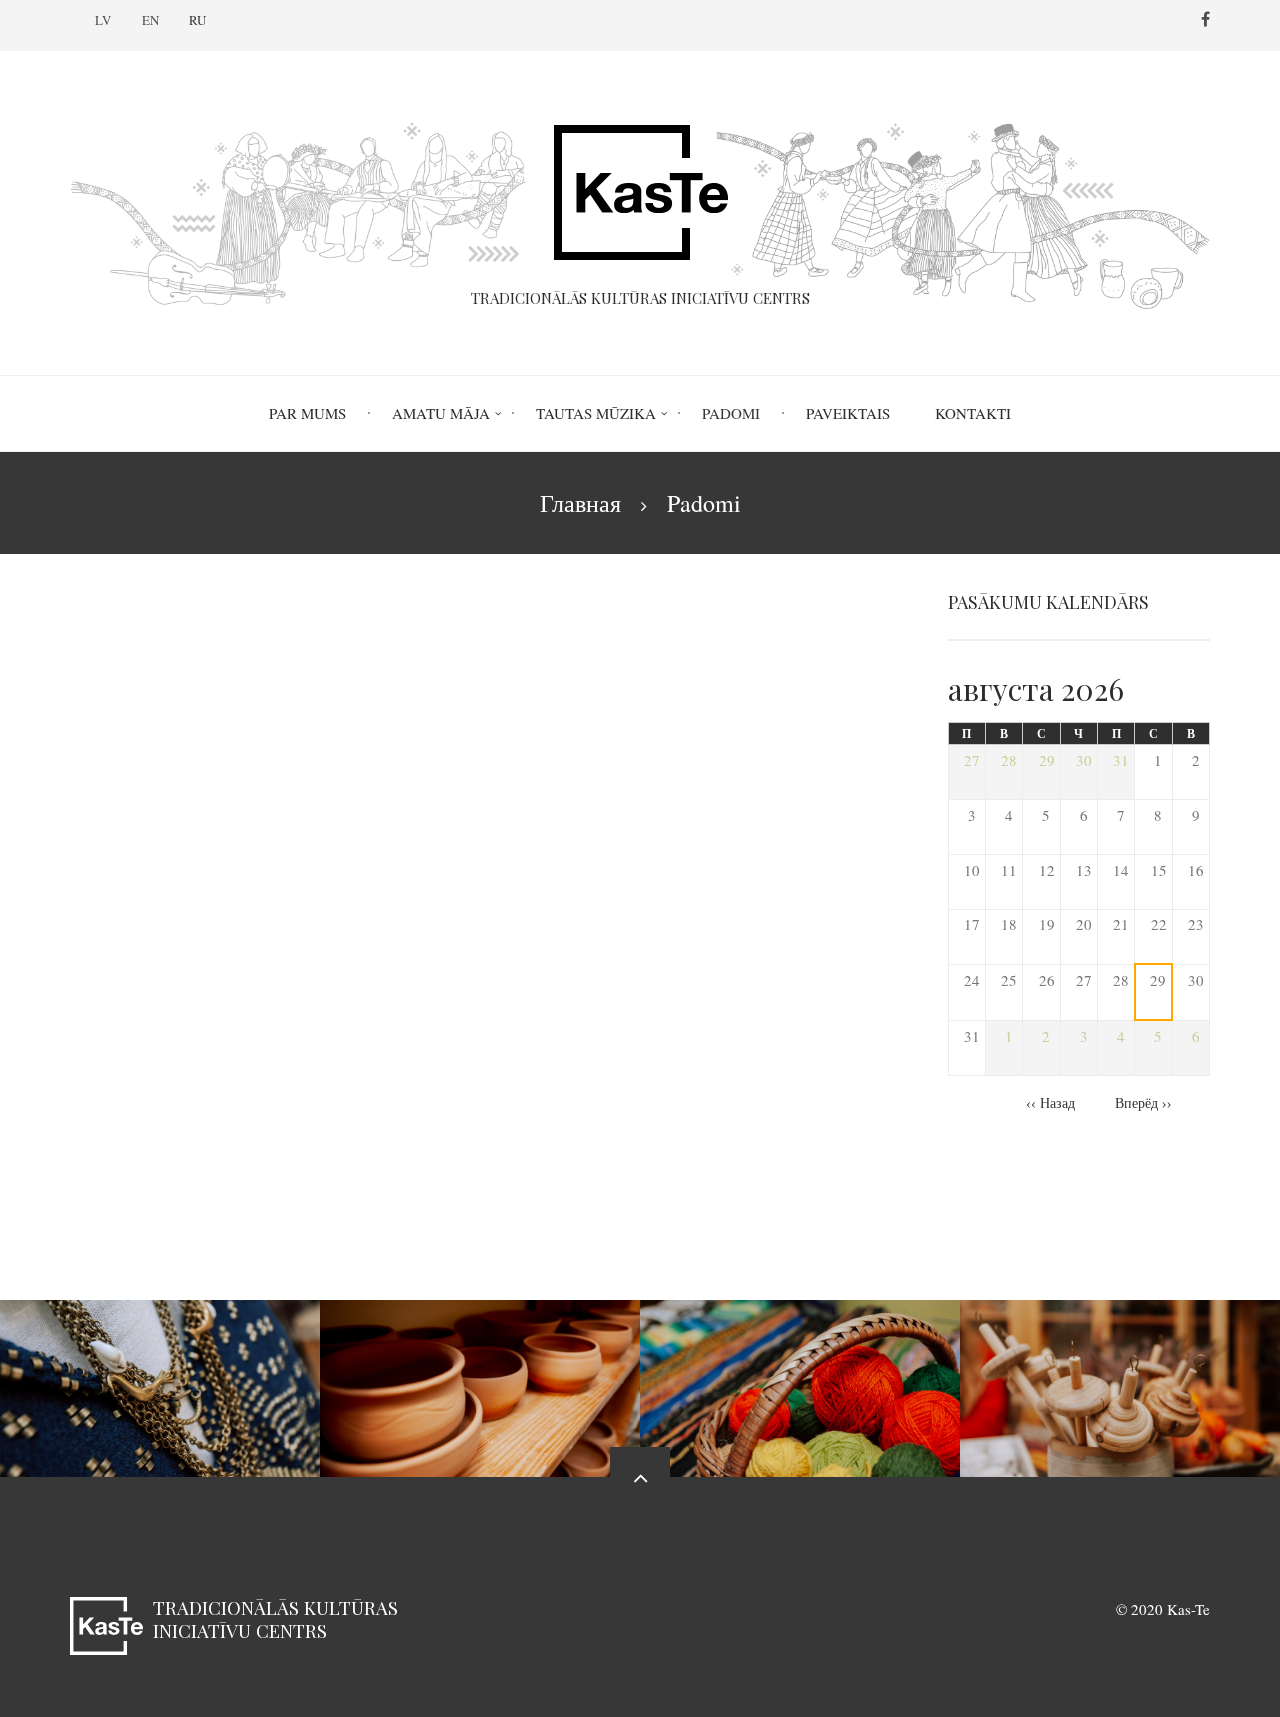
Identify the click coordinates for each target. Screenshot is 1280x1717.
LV (103, 20)
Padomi (731, 413)
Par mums (307, 413)
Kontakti (973, 413)
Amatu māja (441, 413)
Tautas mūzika (596, 413)
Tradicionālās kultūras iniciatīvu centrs (275, 1618)
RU (197, 20)
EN (150, 20)
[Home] (106, 1623)
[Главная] (640, 203)
